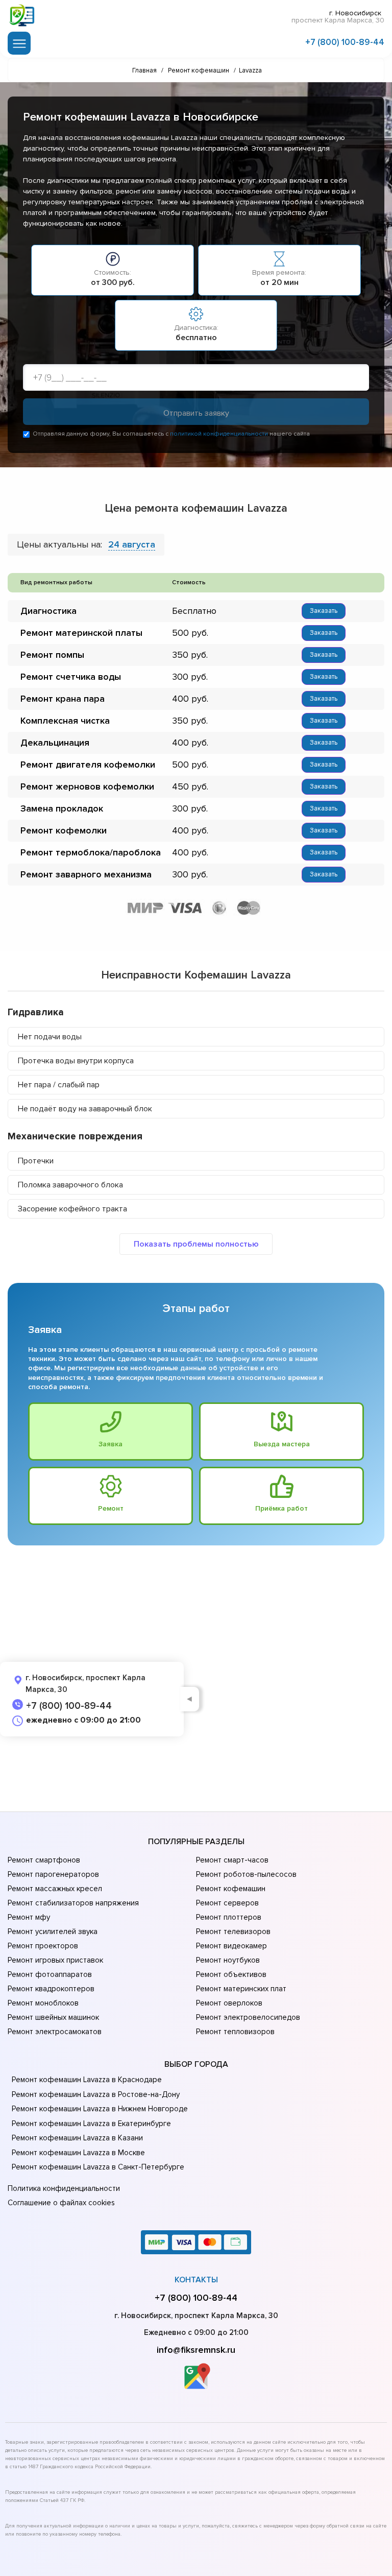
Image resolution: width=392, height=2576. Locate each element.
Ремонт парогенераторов (53, 1874)
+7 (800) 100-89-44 (345, 42)
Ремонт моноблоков (43, 2003)
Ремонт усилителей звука (53, 1931)
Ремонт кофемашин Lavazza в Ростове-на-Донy (96, 2094)
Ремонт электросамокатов (55, 2032)
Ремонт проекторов (43, 1946)
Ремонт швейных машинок (53, 2017)
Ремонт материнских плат (241, 1989)
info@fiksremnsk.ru (196, 2350)
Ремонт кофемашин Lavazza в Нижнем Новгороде (100, 2109)
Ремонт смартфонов (44, 1860)
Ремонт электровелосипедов (248, 2017)
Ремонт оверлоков (229, 2003)
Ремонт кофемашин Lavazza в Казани (77, 2138)
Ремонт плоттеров (229, 1917)
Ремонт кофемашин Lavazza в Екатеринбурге (91, 2124)
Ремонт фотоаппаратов (50, 1974)
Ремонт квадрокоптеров (51, 1989)
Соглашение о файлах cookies (61, 2203)
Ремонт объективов (231, 1974)
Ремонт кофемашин (231, 1889)
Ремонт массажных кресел (55, 1889)
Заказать (324, 611)
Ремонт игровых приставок (55, 1960)
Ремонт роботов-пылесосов (246, 1874)
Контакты (196, 2280)
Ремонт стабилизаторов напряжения (73, 1903)
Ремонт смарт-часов (232, 1860)
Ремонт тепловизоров (235, 2032)
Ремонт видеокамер (231, 1946)
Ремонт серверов (227, 1903)
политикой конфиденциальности (219, 434)
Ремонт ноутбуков (228, 1960)
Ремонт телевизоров (233, 1931)
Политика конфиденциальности (64, 2188)
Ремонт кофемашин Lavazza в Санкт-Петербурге (98, 2167)
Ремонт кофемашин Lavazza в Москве (78, 2153)
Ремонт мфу (29, 1917)
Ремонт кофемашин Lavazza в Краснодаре (87, 2080)
